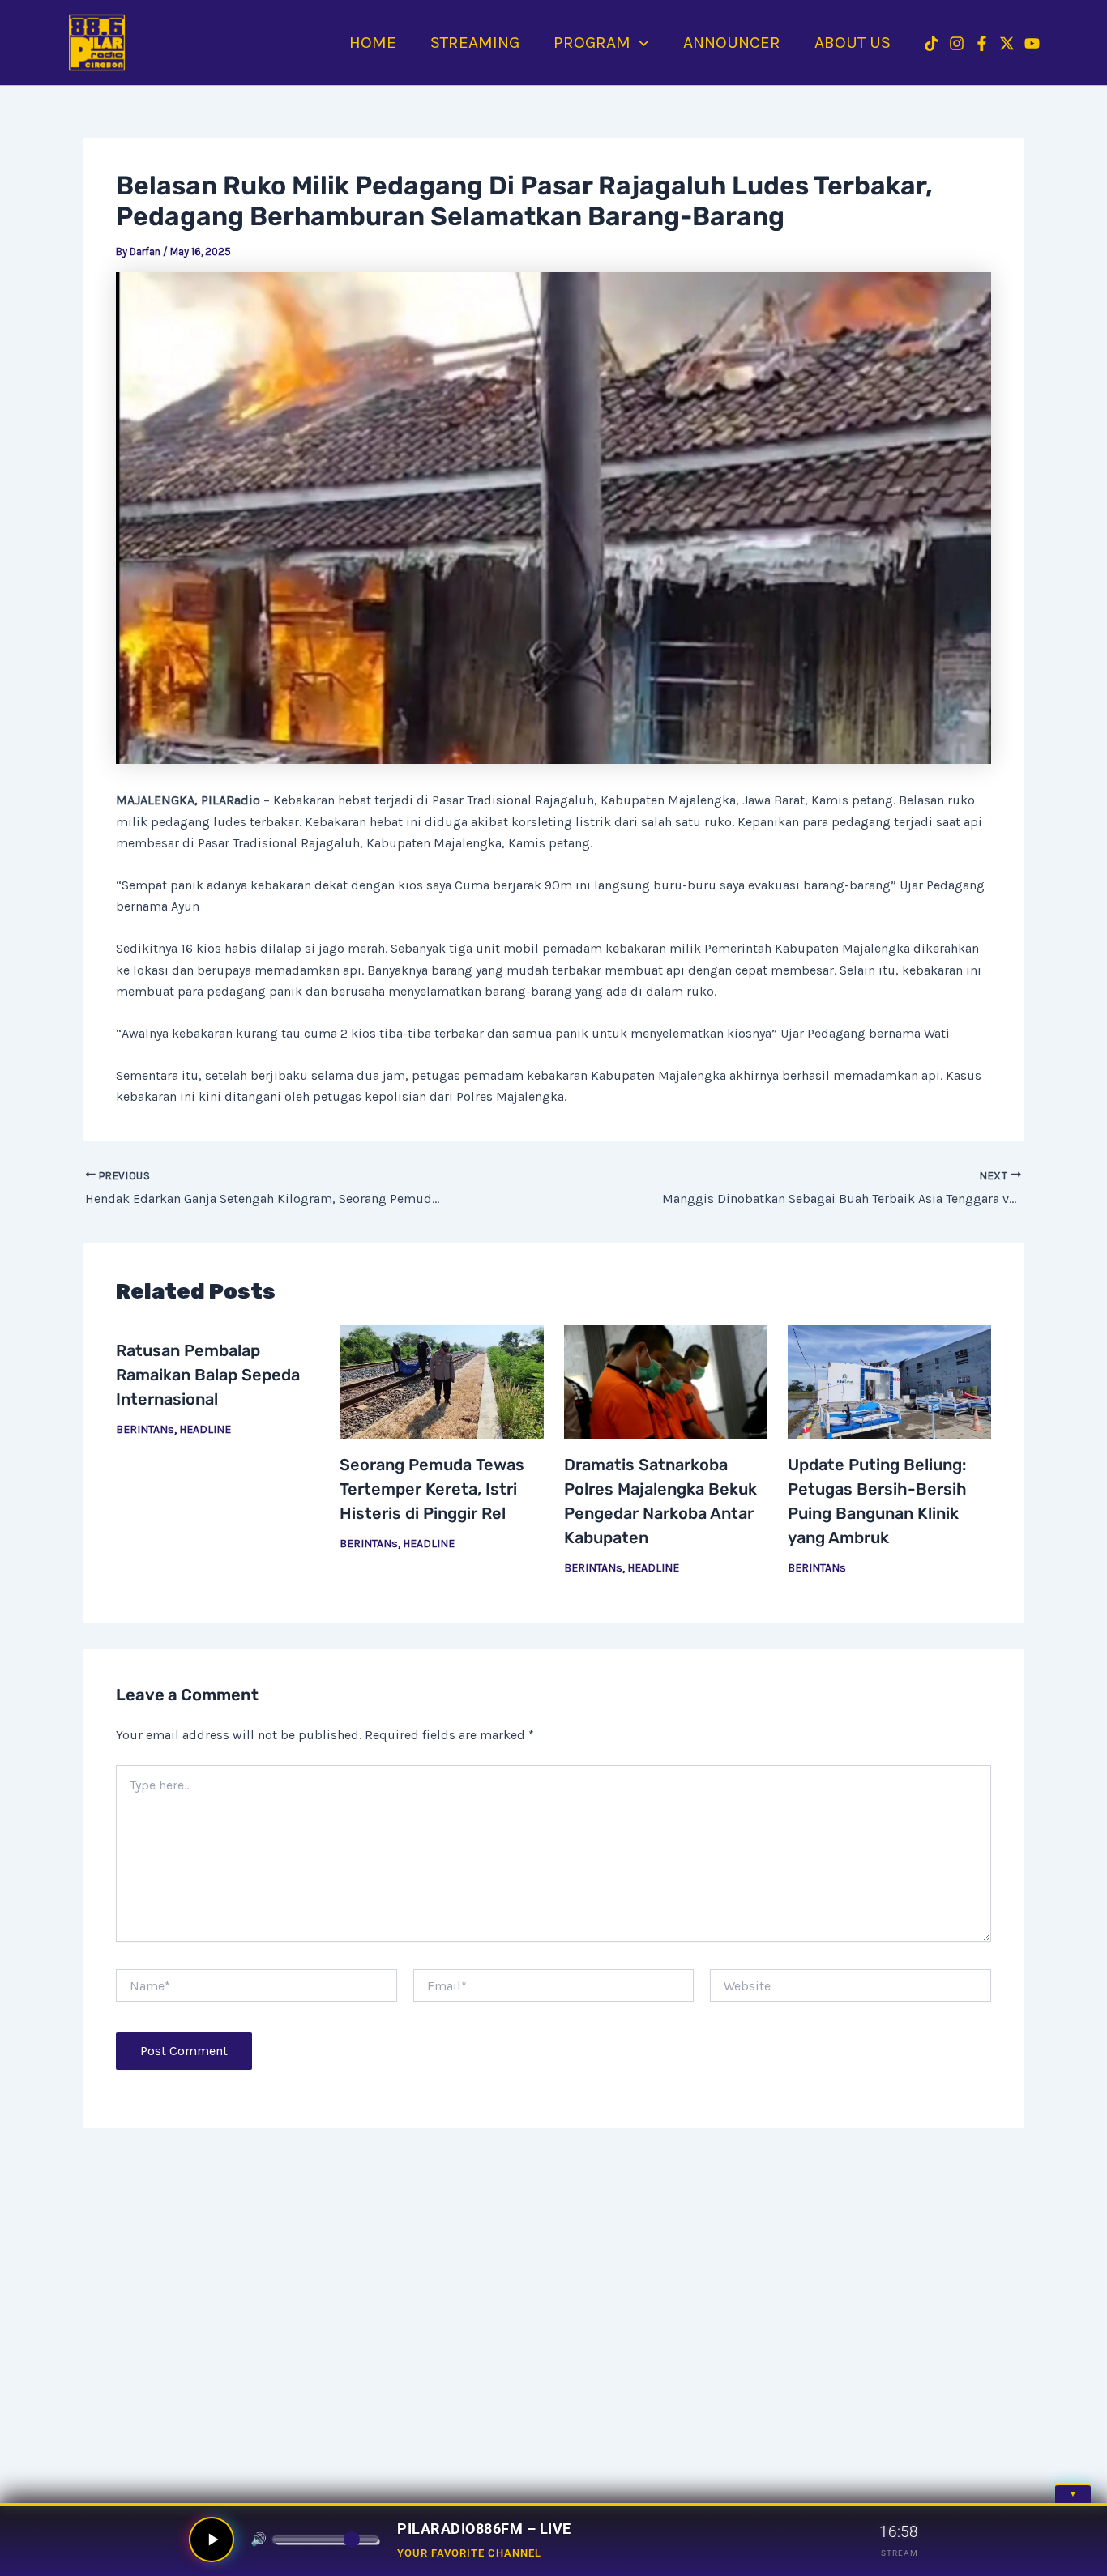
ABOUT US (853, 42)
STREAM (900, 2553)
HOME (373, 42)
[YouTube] (1032, 43)
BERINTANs (145, 1429)
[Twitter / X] (1007, 43)
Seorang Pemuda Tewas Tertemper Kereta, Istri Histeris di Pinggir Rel (432, 1489)
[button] (640, 42)
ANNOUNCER (732, 42)
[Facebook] (982, 43)
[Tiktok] (932, 43)
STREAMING (475, 42)
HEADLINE (205, 1429)
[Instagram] (957, 43)
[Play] (212, 2540)
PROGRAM (592, 42)
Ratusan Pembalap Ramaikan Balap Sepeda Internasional (208, 1375)
